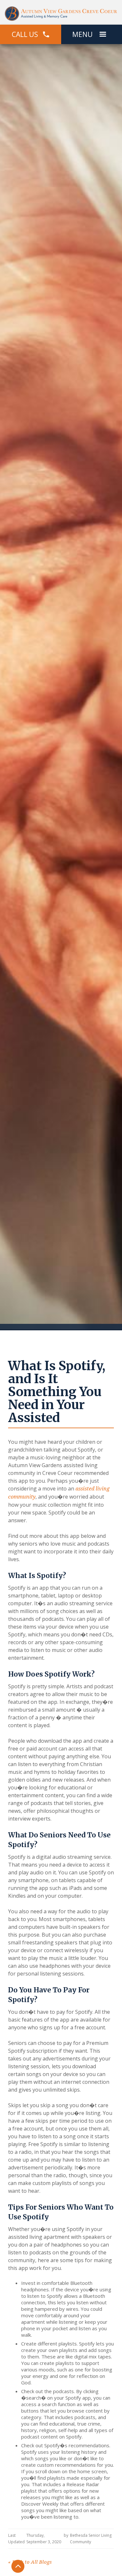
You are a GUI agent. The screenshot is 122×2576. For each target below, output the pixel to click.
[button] (103, 34)
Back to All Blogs (30, 2562)
